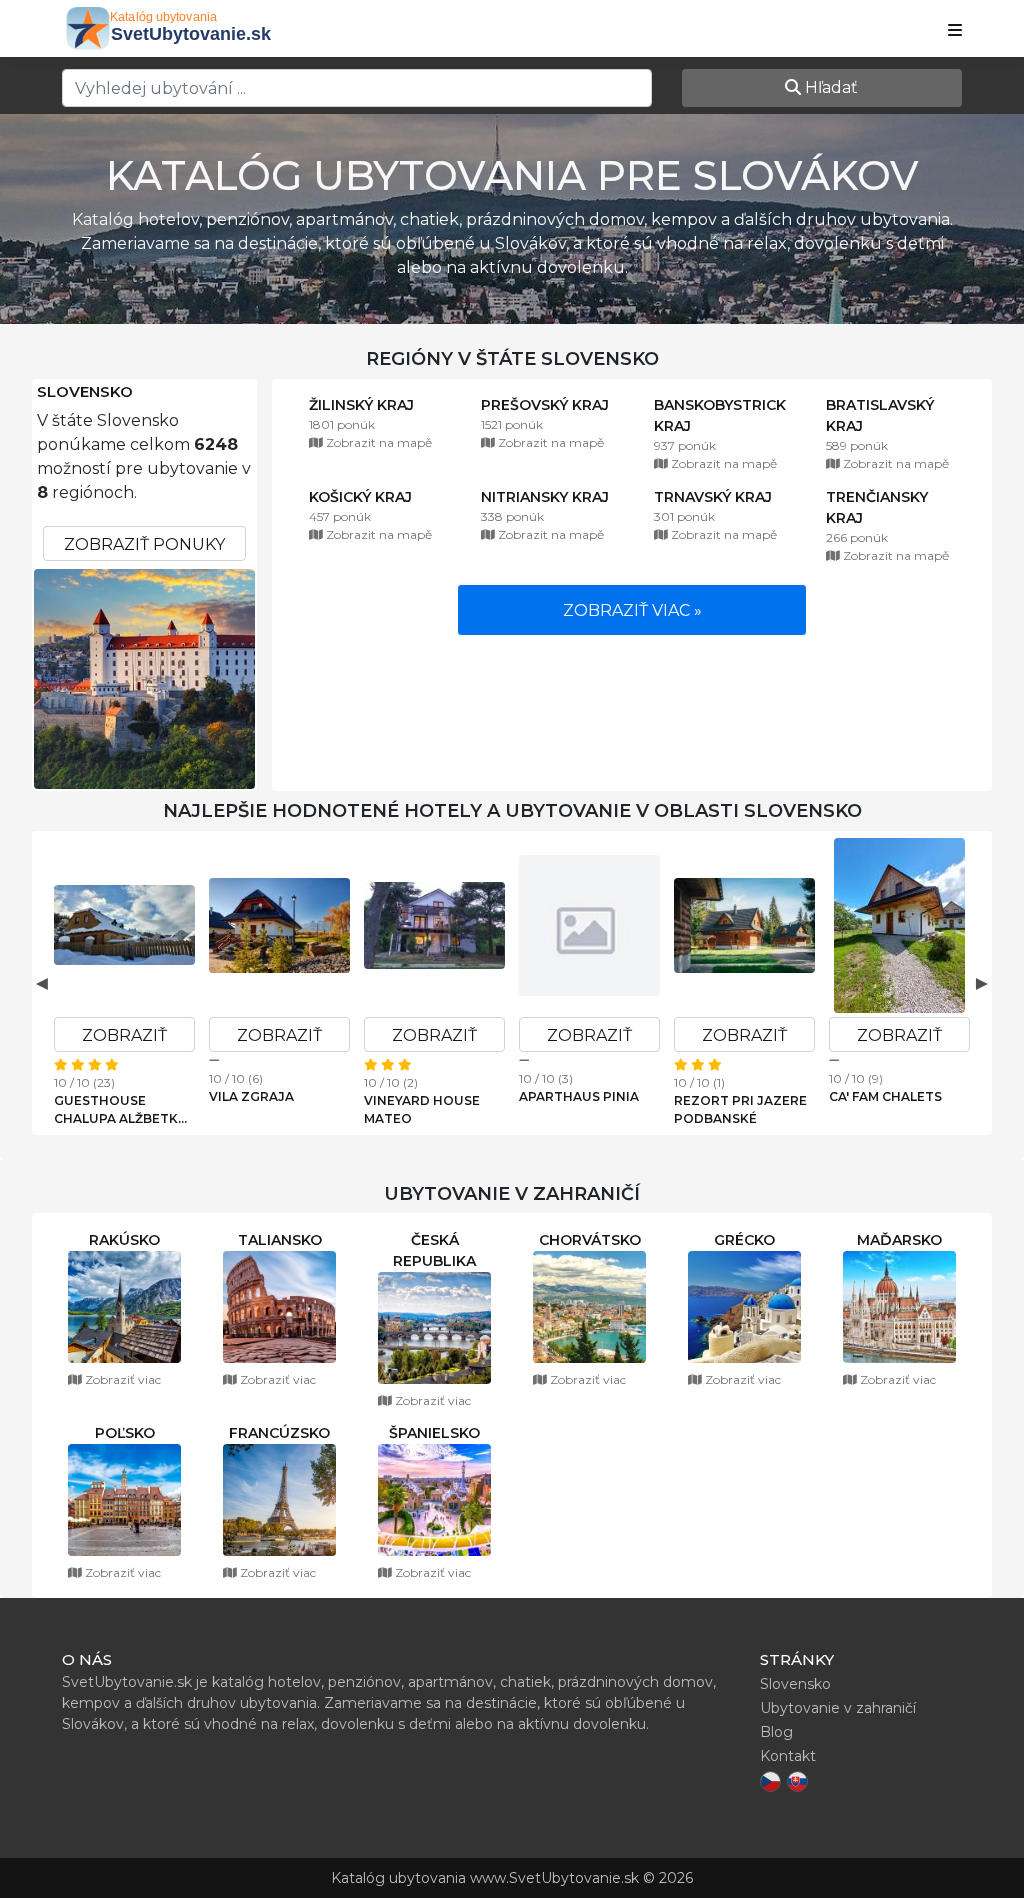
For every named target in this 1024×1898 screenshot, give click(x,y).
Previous (42, 983)
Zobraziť (124, 1035)
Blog (776, 1732)
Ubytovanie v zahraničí (838, 1708)
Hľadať (829, 87)
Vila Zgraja (251, 1096)
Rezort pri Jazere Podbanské (740, 1109)
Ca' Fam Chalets (885, 1096)
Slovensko (85, 392)
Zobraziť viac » (632, 610)
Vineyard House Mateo (422, 1109)
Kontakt (788, 1756)
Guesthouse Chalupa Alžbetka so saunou (120, 1110)
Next (982, 983)
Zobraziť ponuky (144, 544)
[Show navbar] (955, 31)
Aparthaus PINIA (579, 1096)
